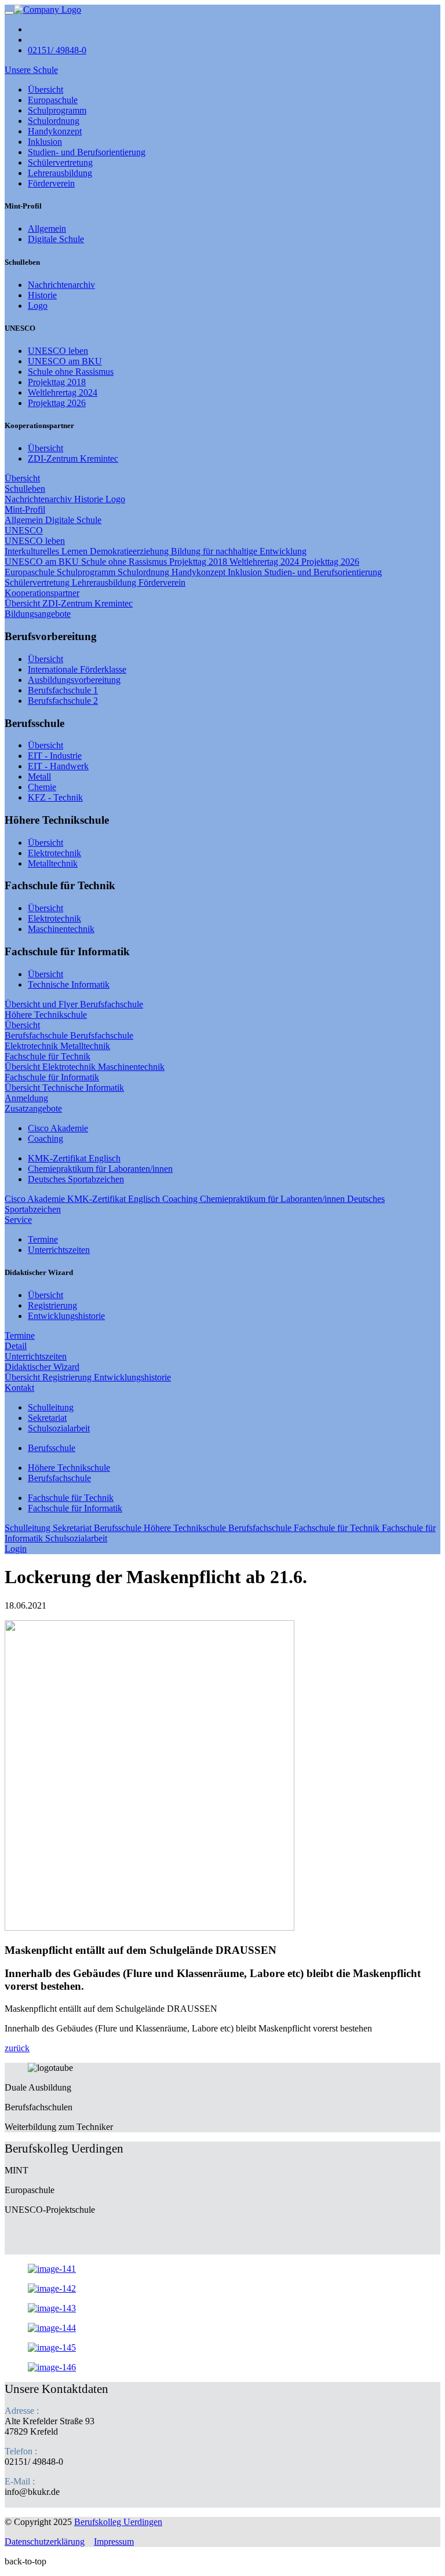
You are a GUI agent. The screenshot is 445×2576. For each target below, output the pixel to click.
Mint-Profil (25, 509)
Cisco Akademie (58, 1128)
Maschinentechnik (61, 929)
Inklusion (45, 142)
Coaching (45, 1139)
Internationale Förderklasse (77, 669)
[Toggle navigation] (9, 13)
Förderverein (51, 183)
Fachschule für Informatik (52, 1077)
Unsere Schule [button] (31, 70)
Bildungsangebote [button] (38, 614)
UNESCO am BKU (65, 361)
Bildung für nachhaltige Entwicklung (239, 551)
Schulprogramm (57, 110)
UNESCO (24, 530)
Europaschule (53, 100)
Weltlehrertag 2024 (63, 392)
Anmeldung (26, 1098)
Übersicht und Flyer (42, 1004)
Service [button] (18, 1220)
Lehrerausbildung (60, 173)
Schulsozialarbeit (59, 1428)
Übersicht (45, 89)
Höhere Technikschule (46, 1015)
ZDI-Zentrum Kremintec (73, 458)
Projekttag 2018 (57, 382)
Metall (39, 777)
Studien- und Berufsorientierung (87, 152)
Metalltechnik (53, 863)
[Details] (48, 10)
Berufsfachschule (112, 1004)
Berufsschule (52, 1448)
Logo (38, 306)
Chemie (42, 787)
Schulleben (25, 489)
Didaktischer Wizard (42, 1367)
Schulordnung (54, 121)
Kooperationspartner (42, 593)
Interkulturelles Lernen (47, 551)
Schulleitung (51, 1407)
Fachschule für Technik (48, 1056)
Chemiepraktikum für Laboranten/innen (100, 1169)
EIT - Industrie (55, 756)
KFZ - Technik (55, 797)
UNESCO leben (58, 351)
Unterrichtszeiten (59, 1250)
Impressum (114, 2542)
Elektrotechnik (54, 853)
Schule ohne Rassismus (71, 372)
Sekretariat (47, 1418)
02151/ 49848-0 (57, 50)
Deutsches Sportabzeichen (76, 1179)
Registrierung (52, 1305)
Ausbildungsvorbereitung (74, 680)
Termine (43, 1239)
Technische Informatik (69, 984)
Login (16, 1549)
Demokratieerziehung (130, 551)
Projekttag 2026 (57, 403)
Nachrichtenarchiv (61, 285)
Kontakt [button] (19, 1388)
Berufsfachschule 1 (63, 690)
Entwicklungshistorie (66, 1316)
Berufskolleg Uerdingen (118, 2522)
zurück (17, 2048)
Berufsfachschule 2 (63, 701)
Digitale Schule (56, 239)
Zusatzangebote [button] (33, 1108)
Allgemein (47, 229)
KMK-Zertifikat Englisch (74, 1158)
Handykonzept (55, 131)
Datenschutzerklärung (45, 2542)
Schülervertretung (60, 162)
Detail (16, 1346)
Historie (42, 295)
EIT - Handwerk (58, 766)
